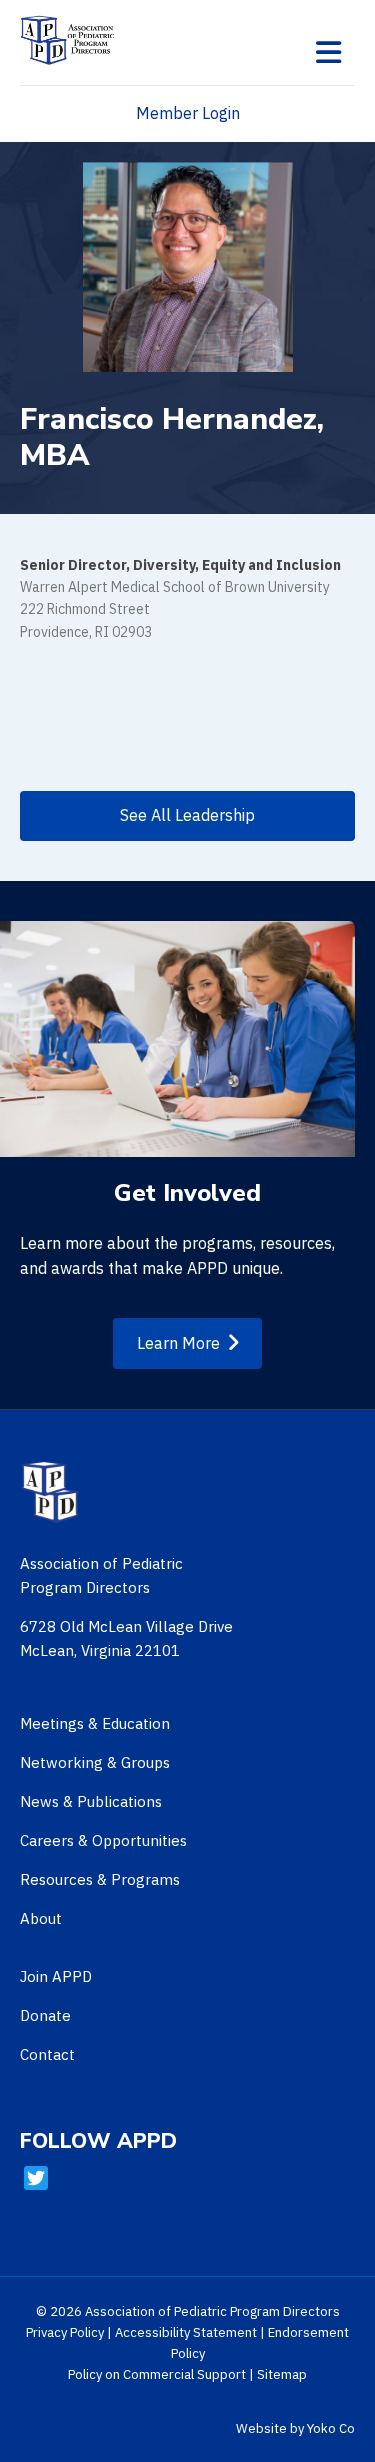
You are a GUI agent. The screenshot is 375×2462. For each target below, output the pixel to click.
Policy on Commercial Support (157, 2374)
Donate (45, 2015)
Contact (47, 2054)
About (41, 1918)
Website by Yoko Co (295, 2428)
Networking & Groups (95, 1762)
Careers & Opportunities (103, 1840)
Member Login (188, 113)
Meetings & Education (95, 1723)
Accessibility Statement (186, 2332)
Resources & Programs (100, 1879)
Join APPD (56, 1976)
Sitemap (282, 2374)
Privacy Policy (65, 2332)
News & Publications (91, 1801)
